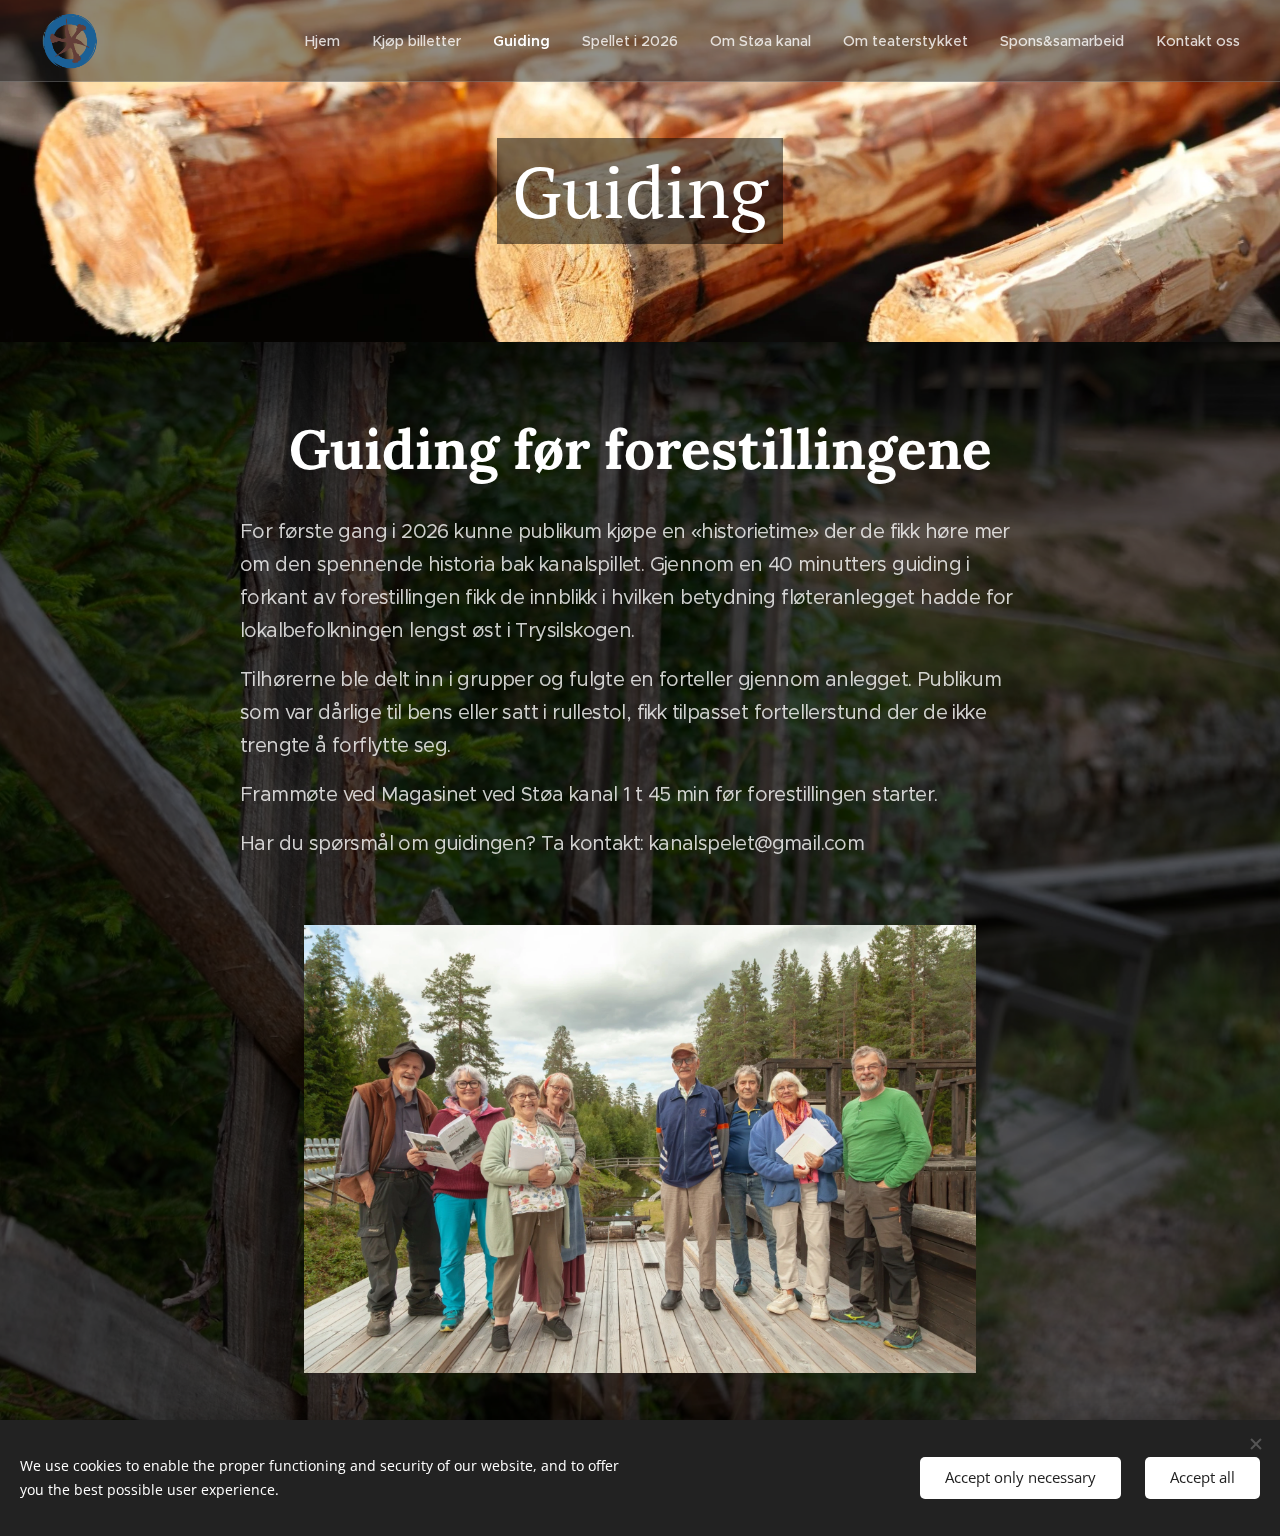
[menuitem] (328, 41)
